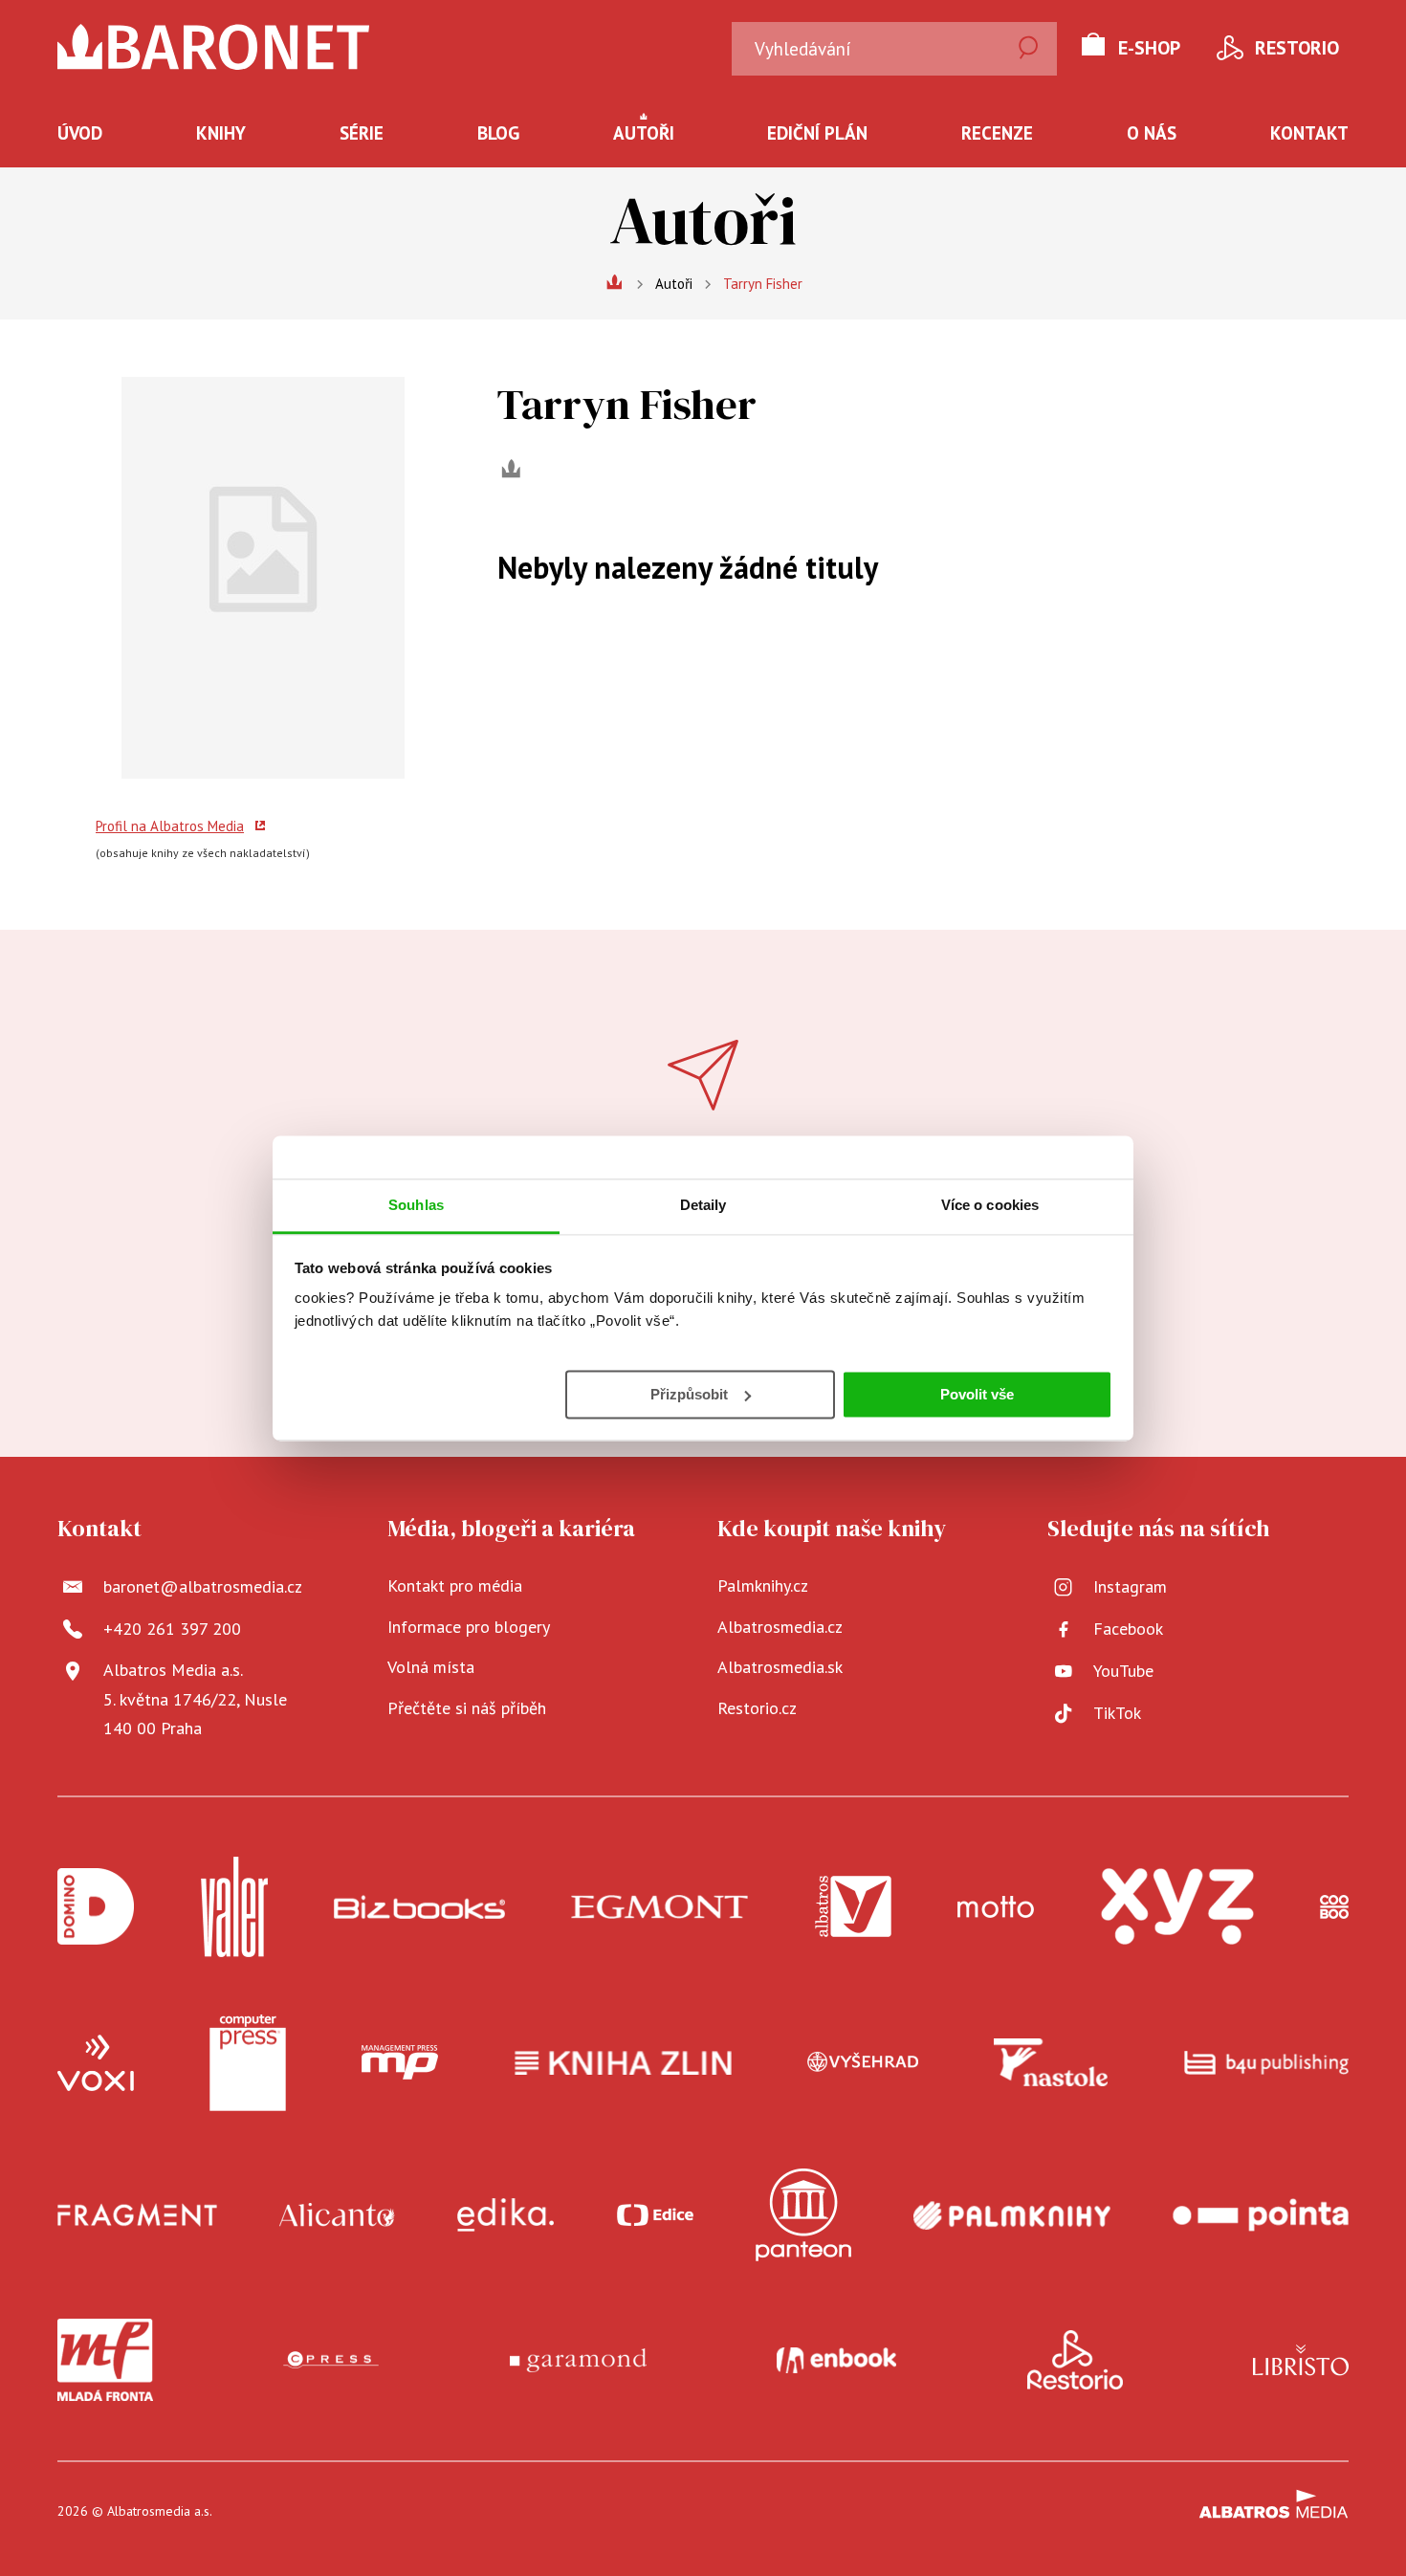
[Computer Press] (248, 2063)
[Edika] (506, 2215)
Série (362, 133)
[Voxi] (96, 2063)
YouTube (1123, 1671)
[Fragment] (137, 2215)
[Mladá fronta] (105, 2360)
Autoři (644, 133)
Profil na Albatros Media (170, 826)
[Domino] (96, 1907)
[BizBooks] (419, 1907)
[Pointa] (1261, 2215)
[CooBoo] (1334, 1907)
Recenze (997, 133)
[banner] (214, 47)
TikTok (1117, 1713)
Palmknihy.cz (763, 1585)
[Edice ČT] (655, 2215)
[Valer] (234, 1907)
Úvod (80, 133)
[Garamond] (578, 2360)
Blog (498, 133)
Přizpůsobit (689, 1393)
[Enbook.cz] (836, 2360)
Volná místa (431, 1667)
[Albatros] (853, 1907)
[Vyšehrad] (863, 2063)
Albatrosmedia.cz (780, 1627)
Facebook (1128, 1629)
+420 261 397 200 (172, 1629)
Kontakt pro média (455, 1585)
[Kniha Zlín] (624, 2063)
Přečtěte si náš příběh (467, 1708)
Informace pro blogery (469, 1627)
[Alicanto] (337, 2215)
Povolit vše (977, 1393)
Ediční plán (817, 133)
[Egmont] (659, 1907)
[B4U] (1267, 2063)
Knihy (221, 133)
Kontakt (1309, 133)
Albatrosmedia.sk (780, 1667)
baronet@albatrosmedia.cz (203, 1586)
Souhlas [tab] (416, 1205)
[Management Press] (400, 2063)
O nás (1152, 133)
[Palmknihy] (1012, 2215)
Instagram (1130, 1586)
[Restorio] (1075, 2360)
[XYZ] (1177, 1907)
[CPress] (331, 2360)
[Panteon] (803, 2215)
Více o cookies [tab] (990, 1205)
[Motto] (996, 1907)
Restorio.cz (757, 1708)
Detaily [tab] (703, 1205)
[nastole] (1051, 2063)
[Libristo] (1301, 2360)
